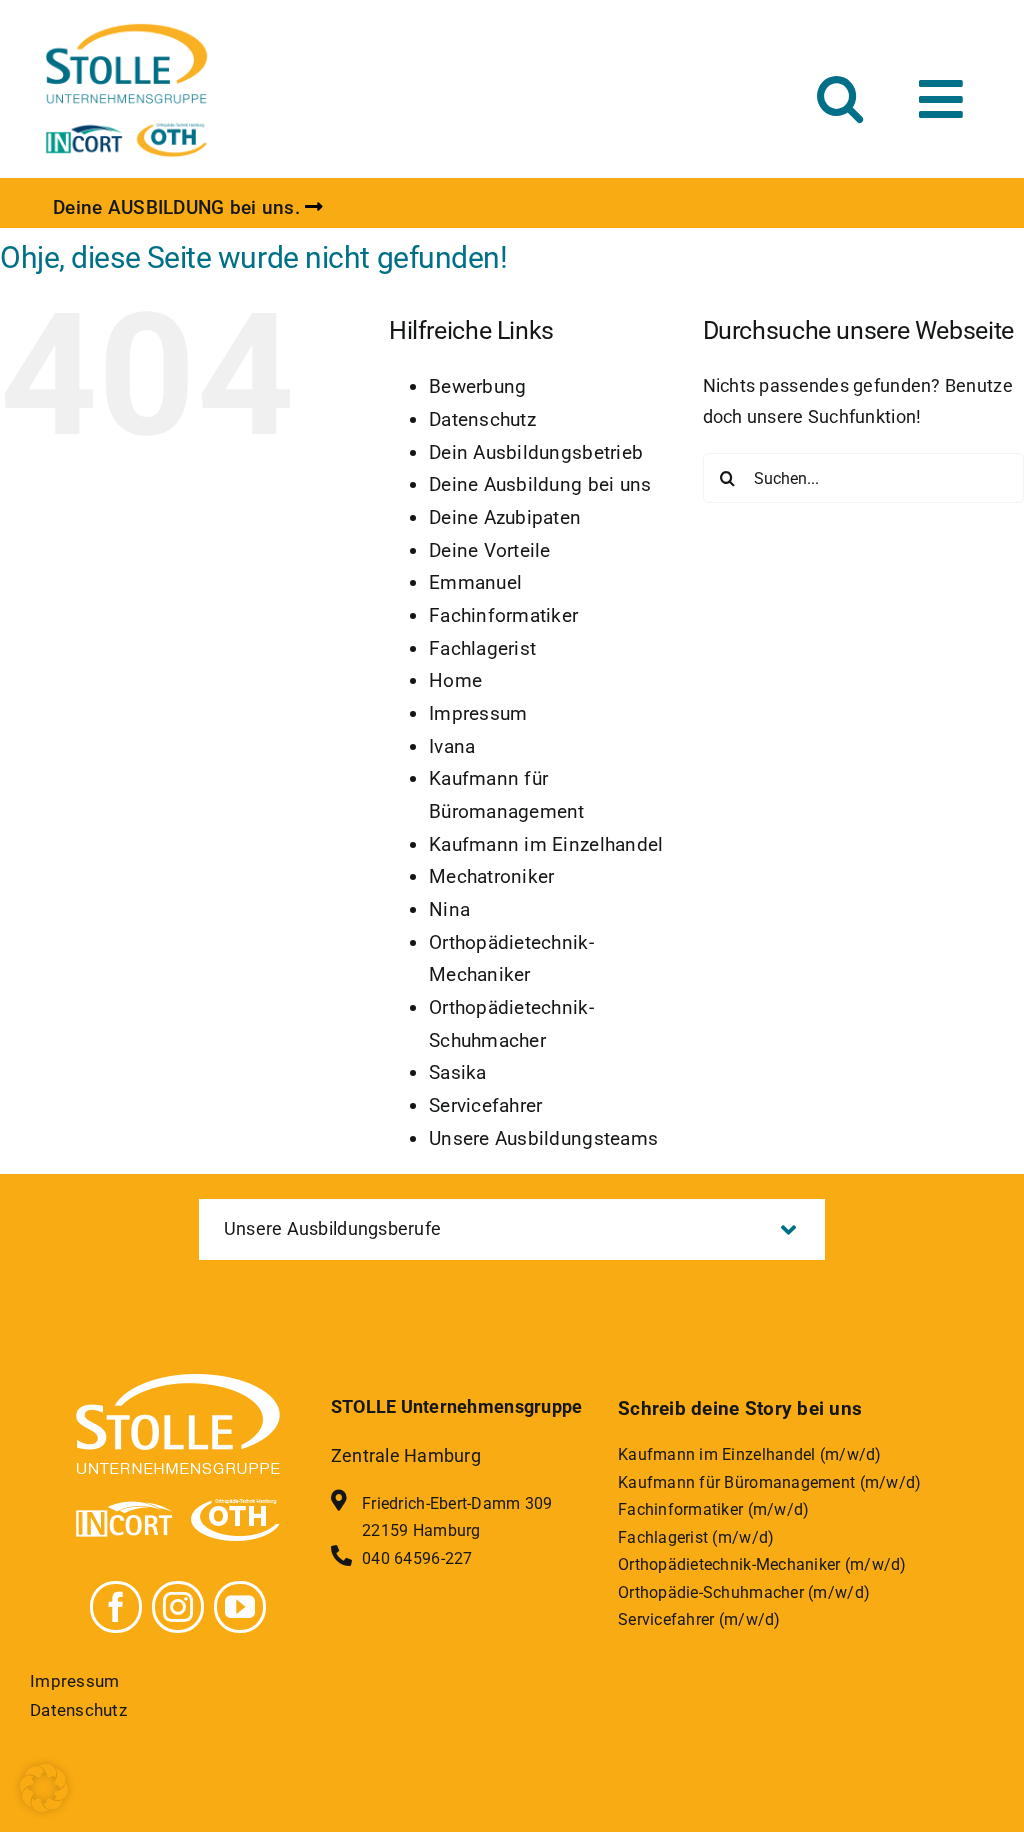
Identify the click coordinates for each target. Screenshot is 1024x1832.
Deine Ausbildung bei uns (540, 484)
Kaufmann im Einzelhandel (546, 844)
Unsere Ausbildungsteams (543, 1138)
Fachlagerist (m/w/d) (696, 1537)
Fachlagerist (482, 648)
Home (455, 680)
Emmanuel (475, 582)
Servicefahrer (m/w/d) (699, 1619)
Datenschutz (482, 419)
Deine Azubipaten (505, 517)
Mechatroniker (492, 876)
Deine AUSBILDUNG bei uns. (176, 207)
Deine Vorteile (490, 550)
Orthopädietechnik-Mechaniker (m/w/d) (762, 1564)
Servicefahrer (486, 1105)
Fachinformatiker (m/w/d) (713, 1509)
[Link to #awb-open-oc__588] (941, 99)
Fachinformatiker (503, 615)
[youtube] (240, 1607)
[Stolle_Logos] (178, 1382)
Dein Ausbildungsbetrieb (536, 452)
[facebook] (116, 1607)
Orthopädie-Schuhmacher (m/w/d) (744, 1592)
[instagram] (178, 1607)
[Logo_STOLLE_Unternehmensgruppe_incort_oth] (126, 28)
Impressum (478, 713)
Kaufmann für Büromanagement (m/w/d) (769, 1482)
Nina (449, 909)
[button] (840, 97)
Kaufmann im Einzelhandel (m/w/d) (750, 1454)
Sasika (458, 1072)
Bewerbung (477, 386)
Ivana (452, 746)
